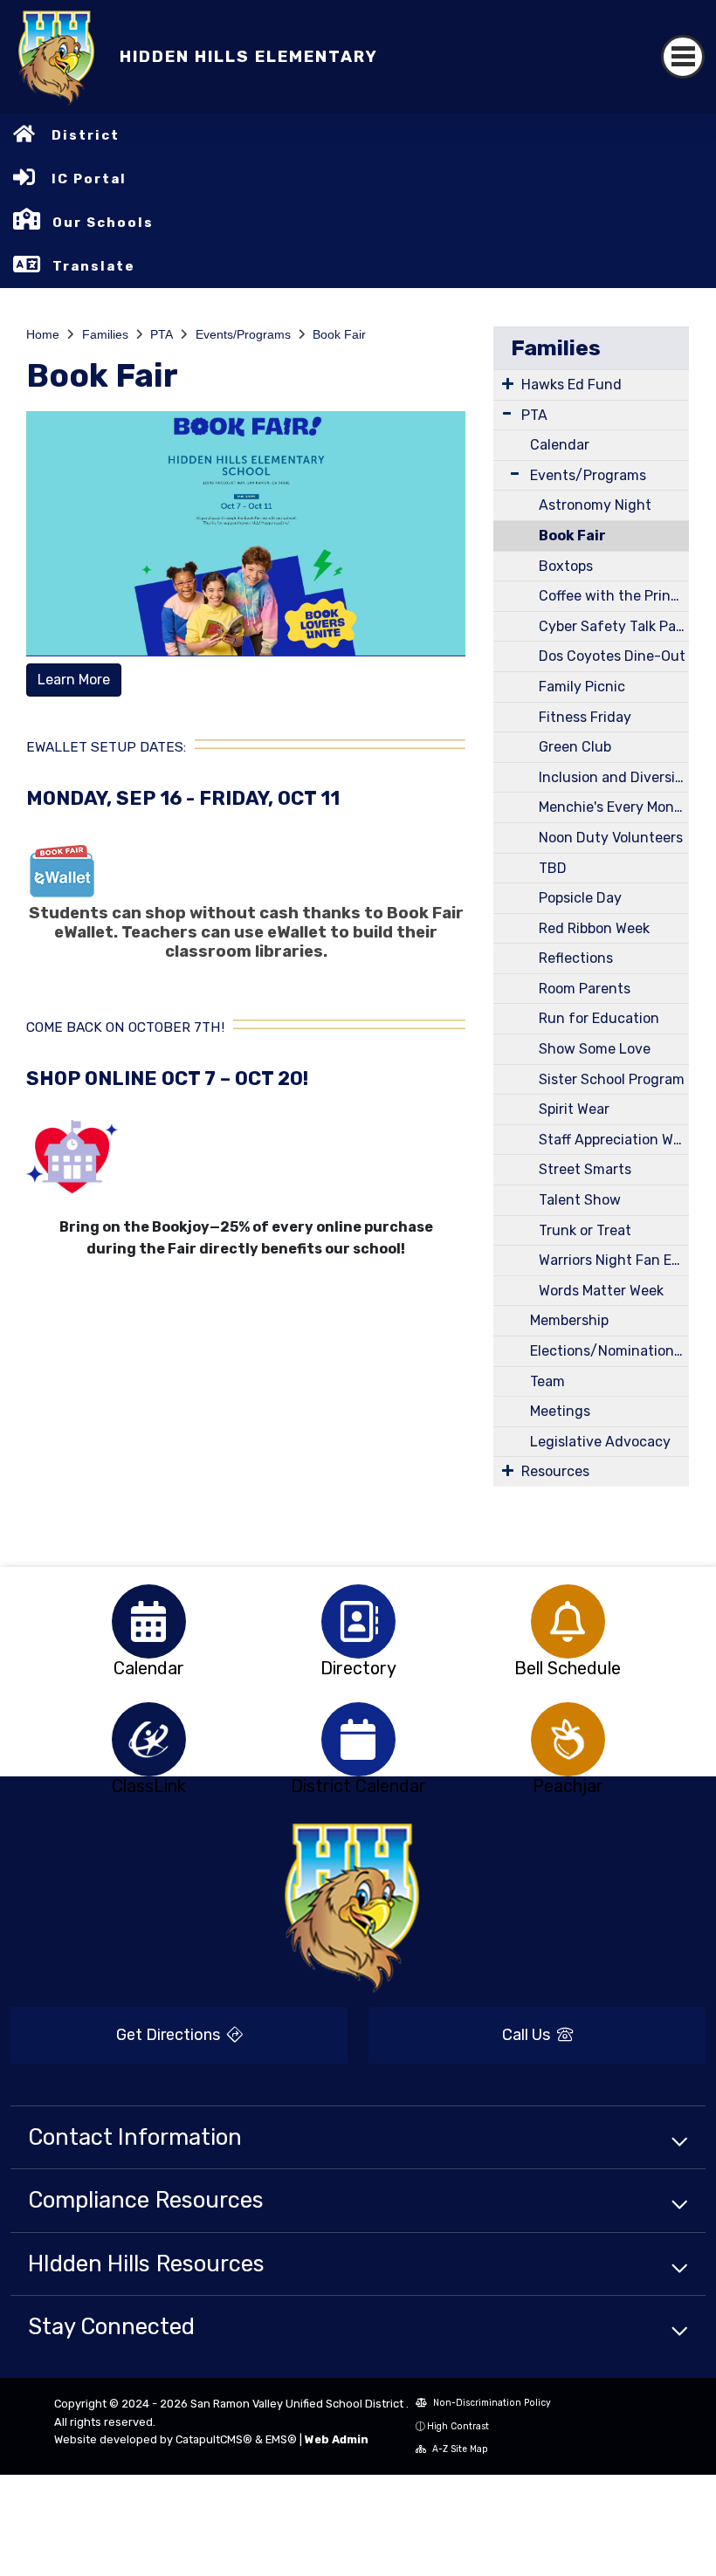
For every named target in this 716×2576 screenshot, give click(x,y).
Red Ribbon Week (594, 928)
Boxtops (566, 566)
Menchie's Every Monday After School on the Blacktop (614, 807)
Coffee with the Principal (614, 596)
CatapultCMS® (214, 2439)
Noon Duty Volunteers (611, 838)
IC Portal (89, 179)
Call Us (528, 2035)
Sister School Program (612, 1079)
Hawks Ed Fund (571, 385)
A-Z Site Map (459, 2449)
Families (105, 334)
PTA (162, 334)
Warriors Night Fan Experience (614, 1260)
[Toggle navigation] (683, 57)
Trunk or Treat (585, 1230)
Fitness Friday (585, 717)
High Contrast (458, 2426)
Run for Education (599, 1018)
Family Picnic (582, 687)
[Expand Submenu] (508, 383)
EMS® (281, 2439)
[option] (148, 1621)
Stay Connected (111, 2326)
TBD (553, 868)
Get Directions (170, 2035)
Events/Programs (243, 334)
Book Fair (339, 334)
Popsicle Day (580, 898)
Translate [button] (94, 266)
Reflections (576, 958)
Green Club (575, 747)
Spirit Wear (574, 1109)
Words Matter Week (601, 1291)
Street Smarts (585, 1169)
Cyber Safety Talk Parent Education (614, 626)
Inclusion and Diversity (614, 777)
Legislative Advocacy (600, 1442)
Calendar (560, 445)
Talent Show (580, 1200)
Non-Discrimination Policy (491, 2403)
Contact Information (135, 2137)
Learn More (74, 680)
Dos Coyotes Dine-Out (612, 656)
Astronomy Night (595, 505)
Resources (555, 1471)
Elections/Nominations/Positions (609, 1351)
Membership (569, 1320)
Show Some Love (595, 1049)
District (86, 135)
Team (547, 1381)
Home (43, 334)
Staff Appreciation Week (614, 1140)
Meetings (560, 1411)
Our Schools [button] (103, 223)
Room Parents (585, 989)
